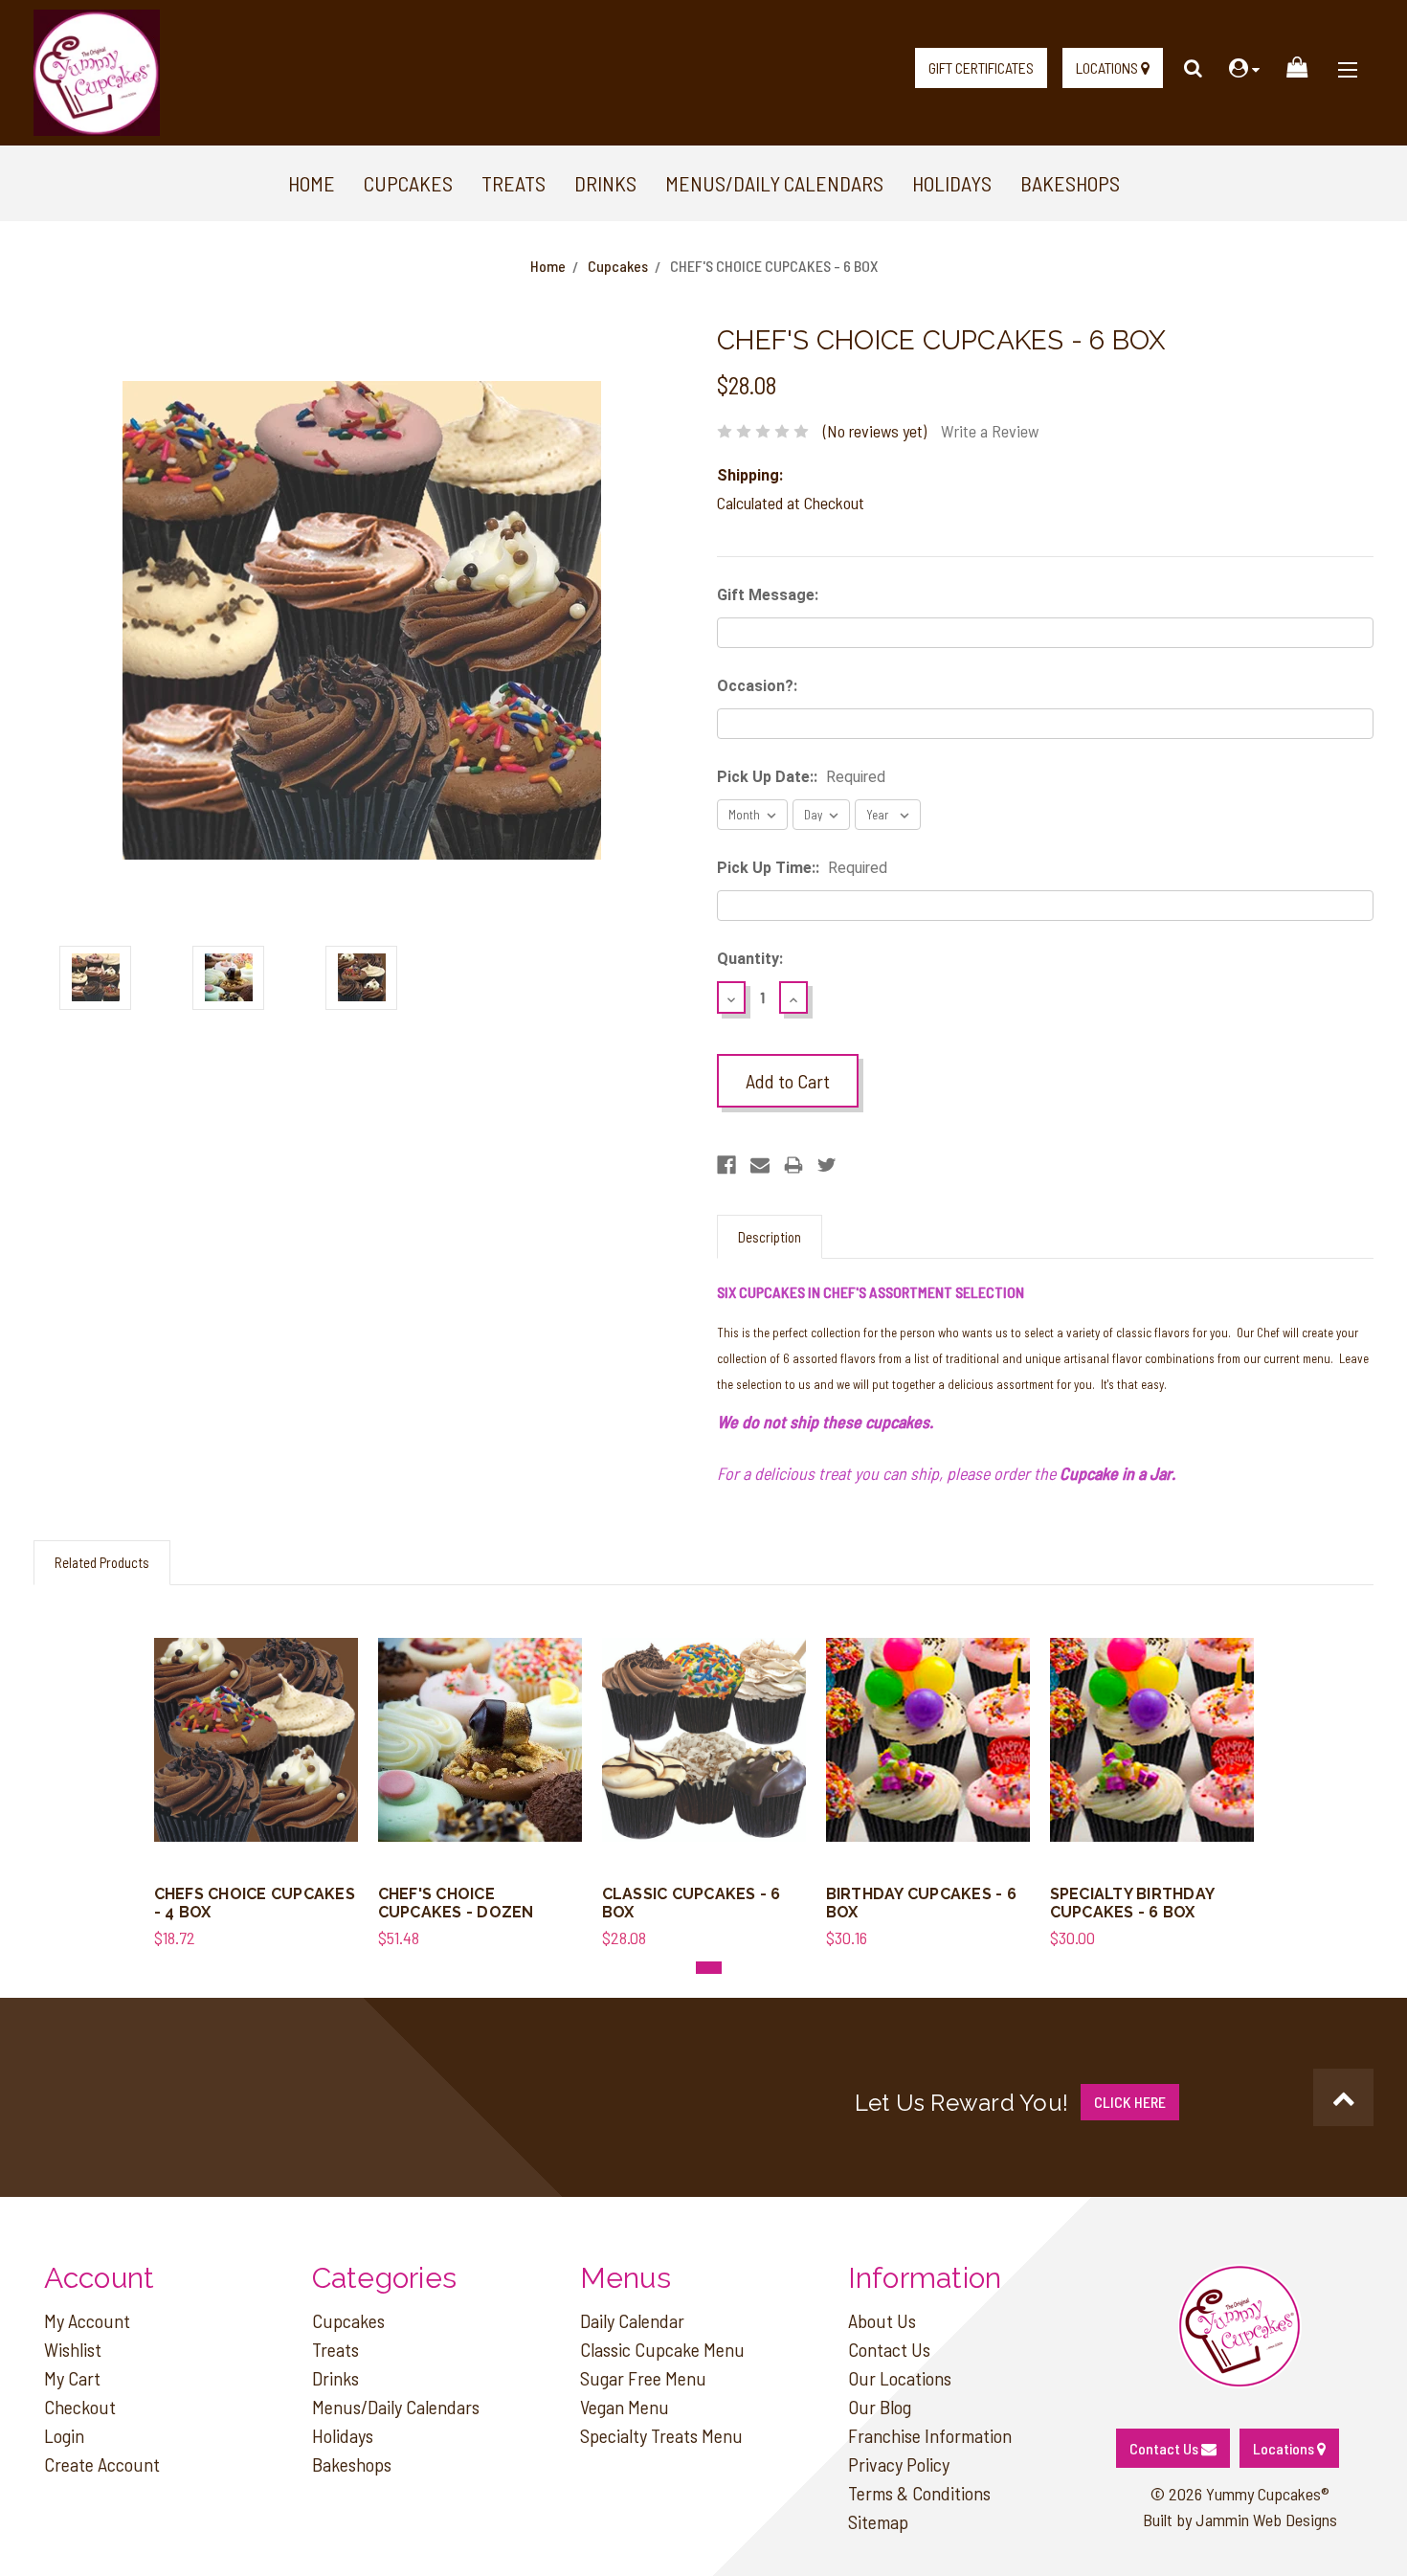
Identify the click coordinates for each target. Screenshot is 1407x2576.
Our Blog (880, 2407)
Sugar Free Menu (643, 2378)
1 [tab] (709, 1968)
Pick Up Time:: (802, 868)
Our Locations (900, 2378)
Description (770, 1237)
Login (64, 2435)
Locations (1108, 67)
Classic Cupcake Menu (662, 2349)
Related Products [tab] (102, 1562)
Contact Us (889, 2349)
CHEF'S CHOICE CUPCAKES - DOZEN (456, 1903)
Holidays (952, 183)
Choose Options (256, 1761)
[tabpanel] (256, 1778)
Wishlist (73, 2349)
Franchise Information (930, 2435)
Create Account (102, 2464)
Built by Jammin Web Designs (1240, 2520)
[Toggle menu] (1347, 62)
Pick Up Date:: (801, 777)
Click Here (1130, 2102)
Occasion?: (757, 686)
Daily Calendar (632, 2320)
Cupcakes (408, 183)
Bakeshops (1070, 183)
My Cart (72, 2378)
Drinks (605, 183)
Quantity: (750, 959)
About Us (882, 2320)
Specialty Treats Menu (661, 2435)
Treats (514, 183)
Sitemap (878, 2521)
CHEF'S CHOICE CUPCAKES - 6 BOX (774, 266)
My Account (87, 2320)
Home (312, 183)
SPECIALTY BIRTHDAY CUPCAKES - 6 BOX (1132, 1903)
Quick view (256, 1722)
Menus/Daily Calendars (774, 183)
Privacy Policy (899, 2464)
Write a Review (990, 431)
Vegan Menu (625, 2407)
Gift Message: (768, 595)
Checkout (80, 2407)
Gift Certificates (981, 67)
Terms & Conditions (919, 2493)
